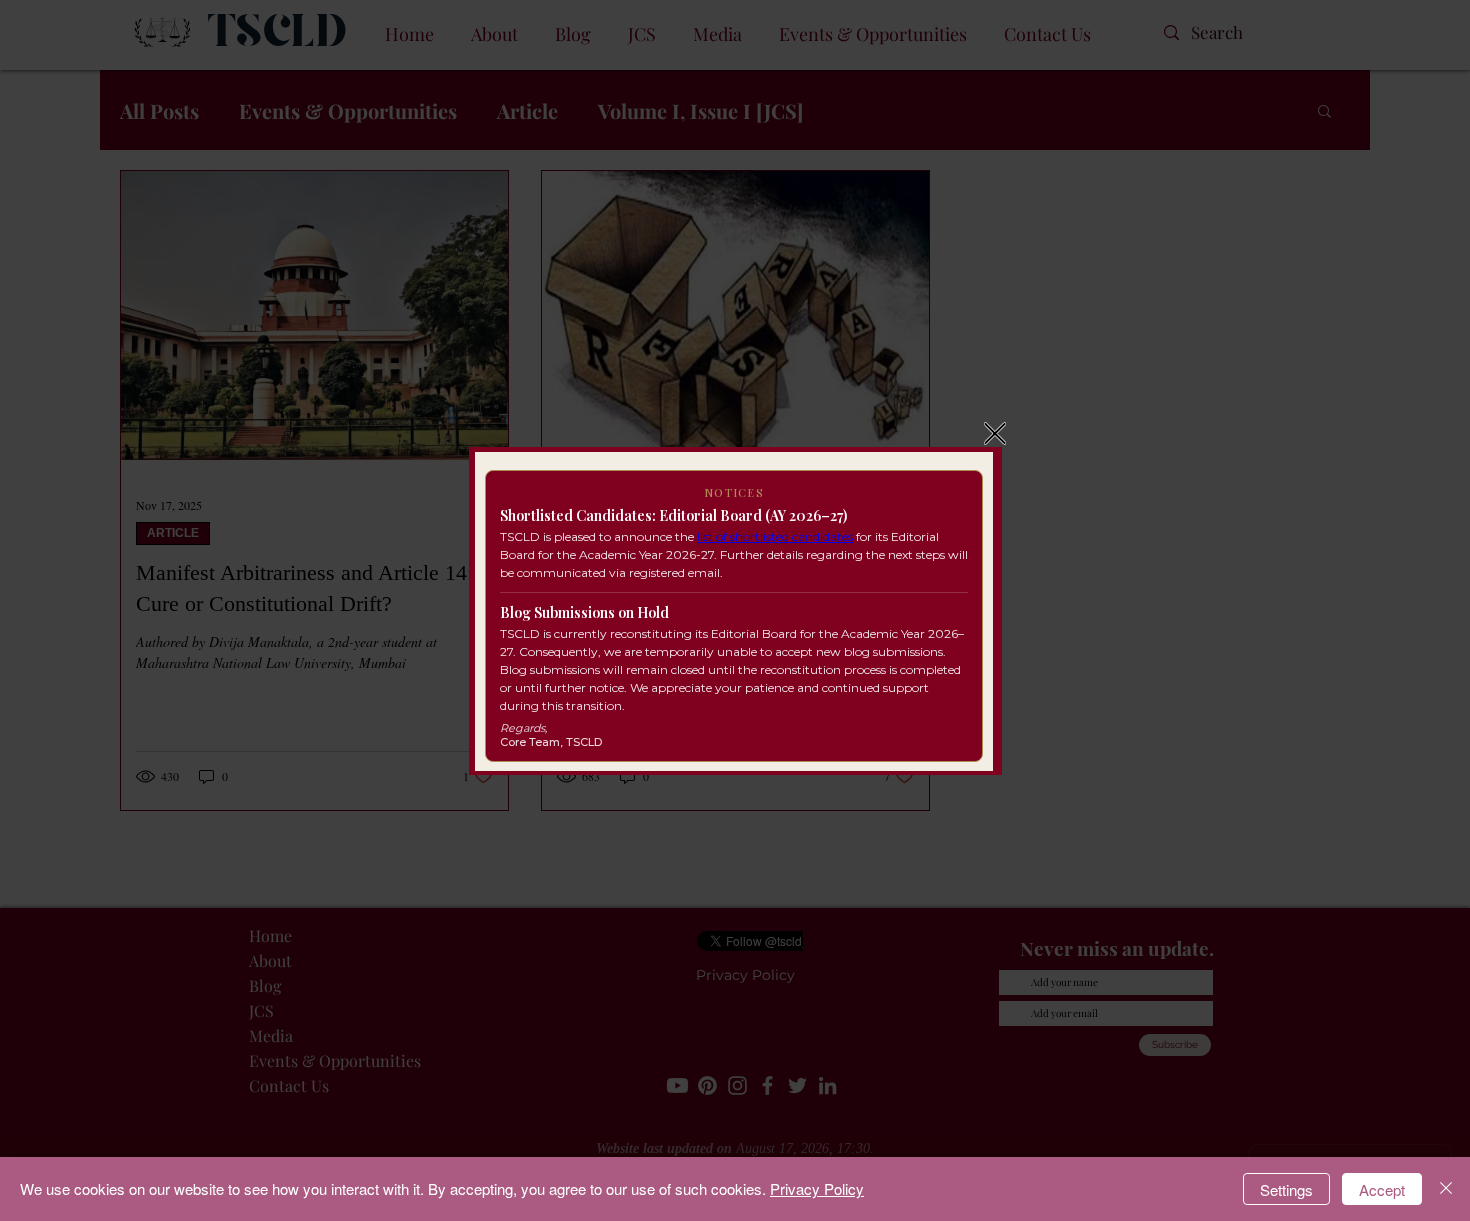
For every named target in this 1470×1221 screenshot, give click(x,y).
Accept (1382, 1189)
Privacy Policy (817, 1188)
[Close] (1446, 1189)
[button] (995, 433)
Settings (1286, 1189)
